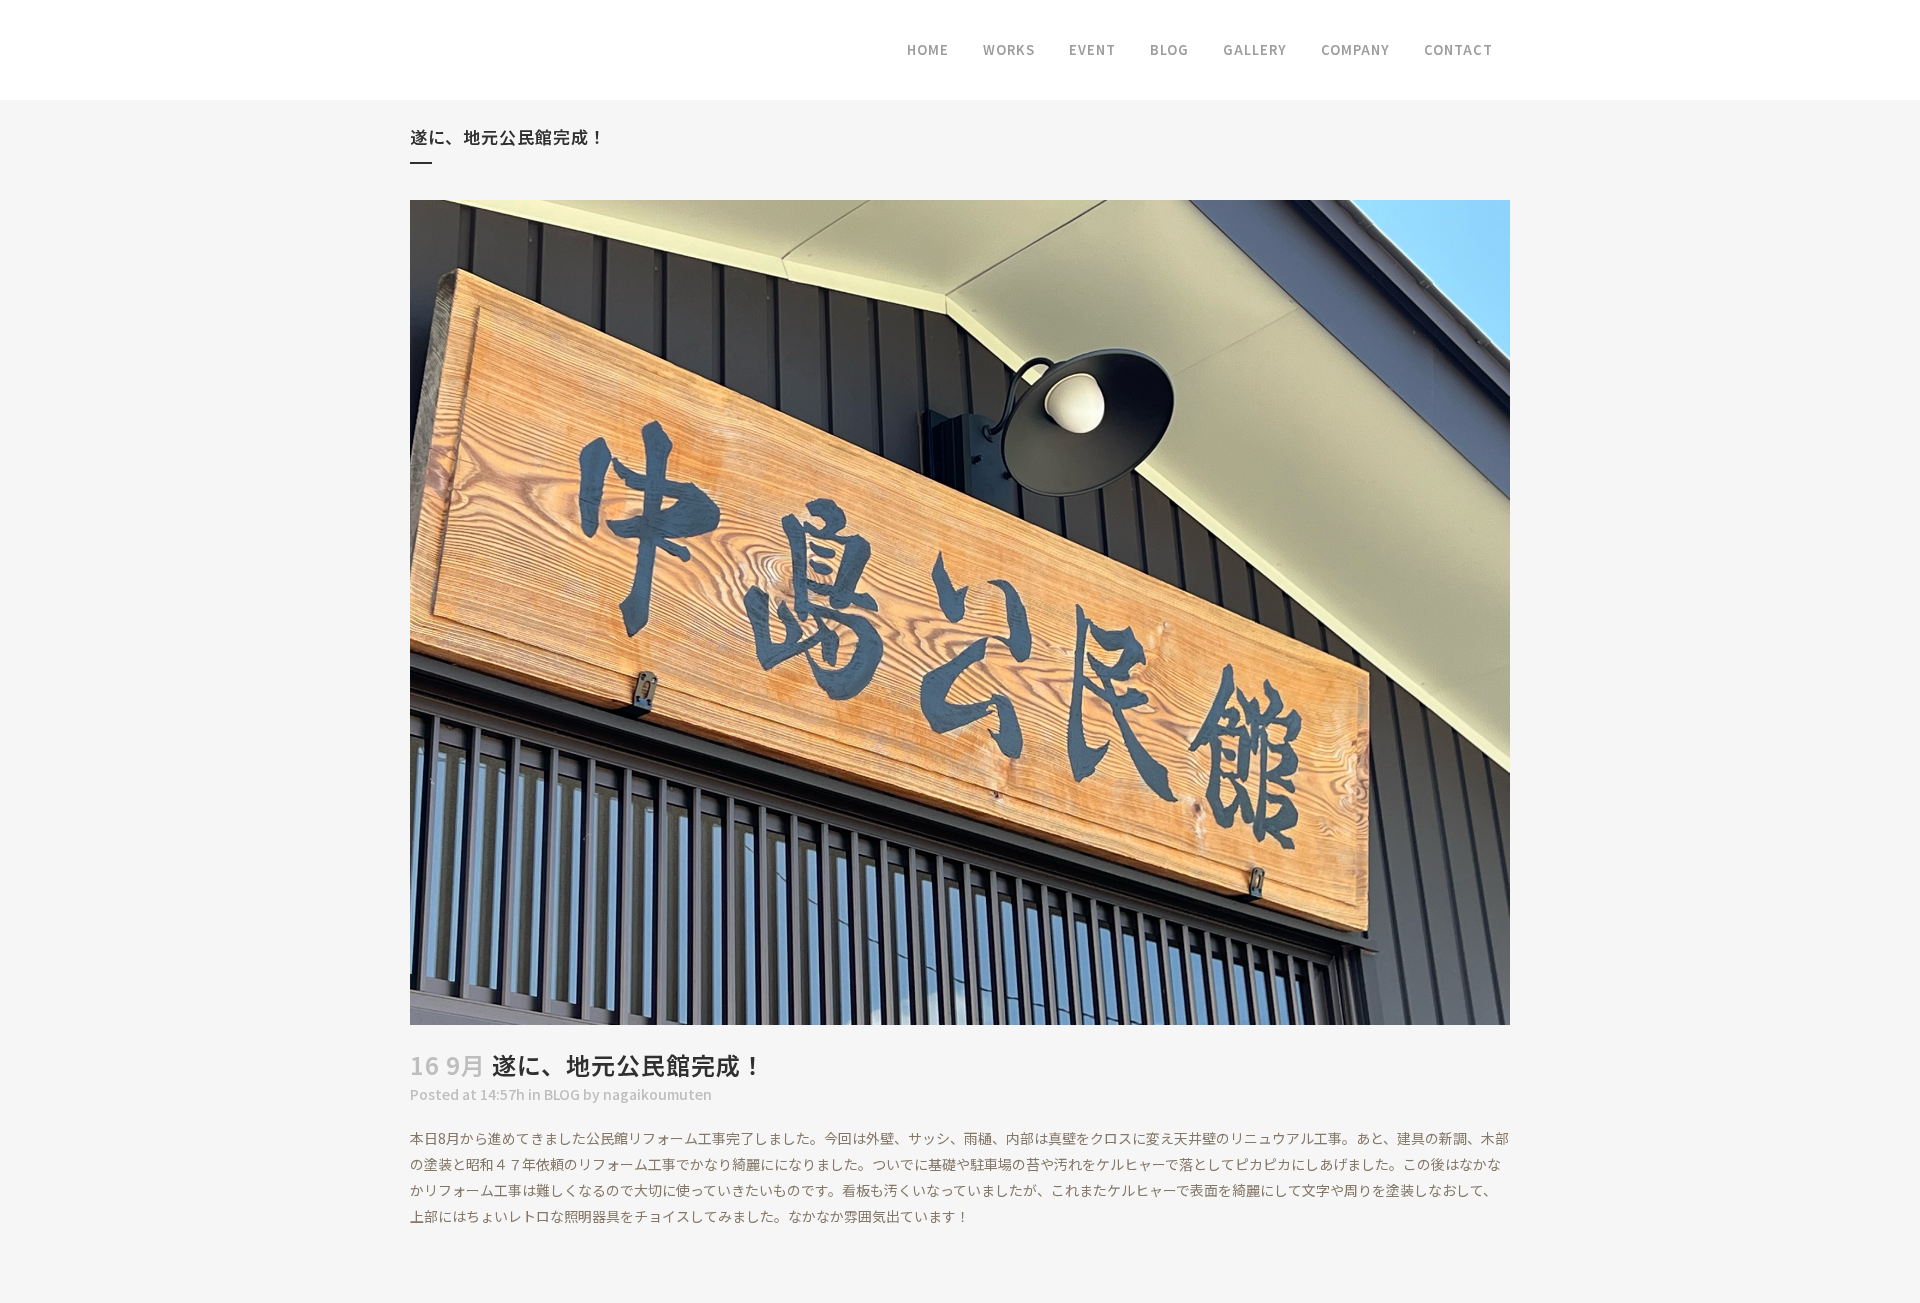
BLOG (562, 1094)
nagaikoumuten (657, 1094)
